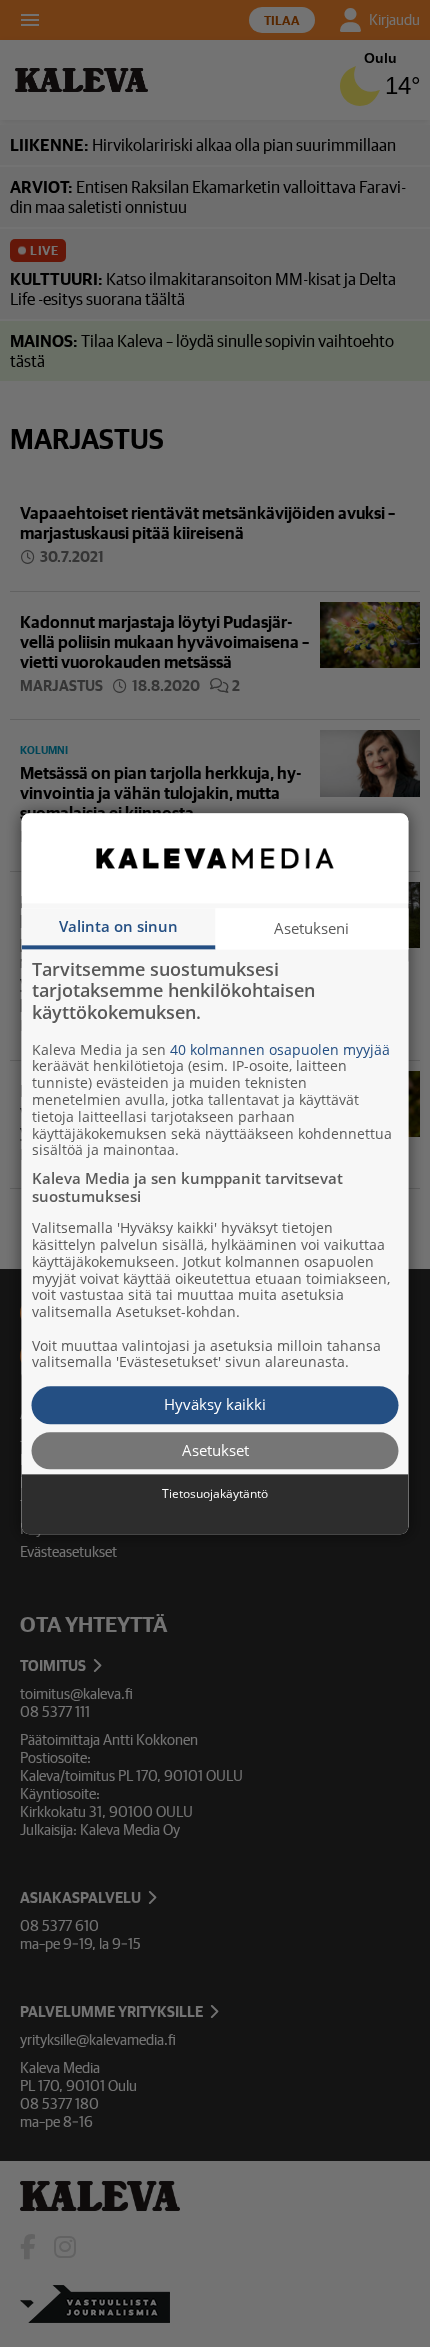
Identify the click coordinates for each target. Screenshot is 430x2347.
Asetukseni (311, 928)
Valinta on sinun (118, 926)
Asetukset (215, 1450)
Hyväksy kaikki (215, 1405)
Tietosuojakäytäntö (215, 1495)
